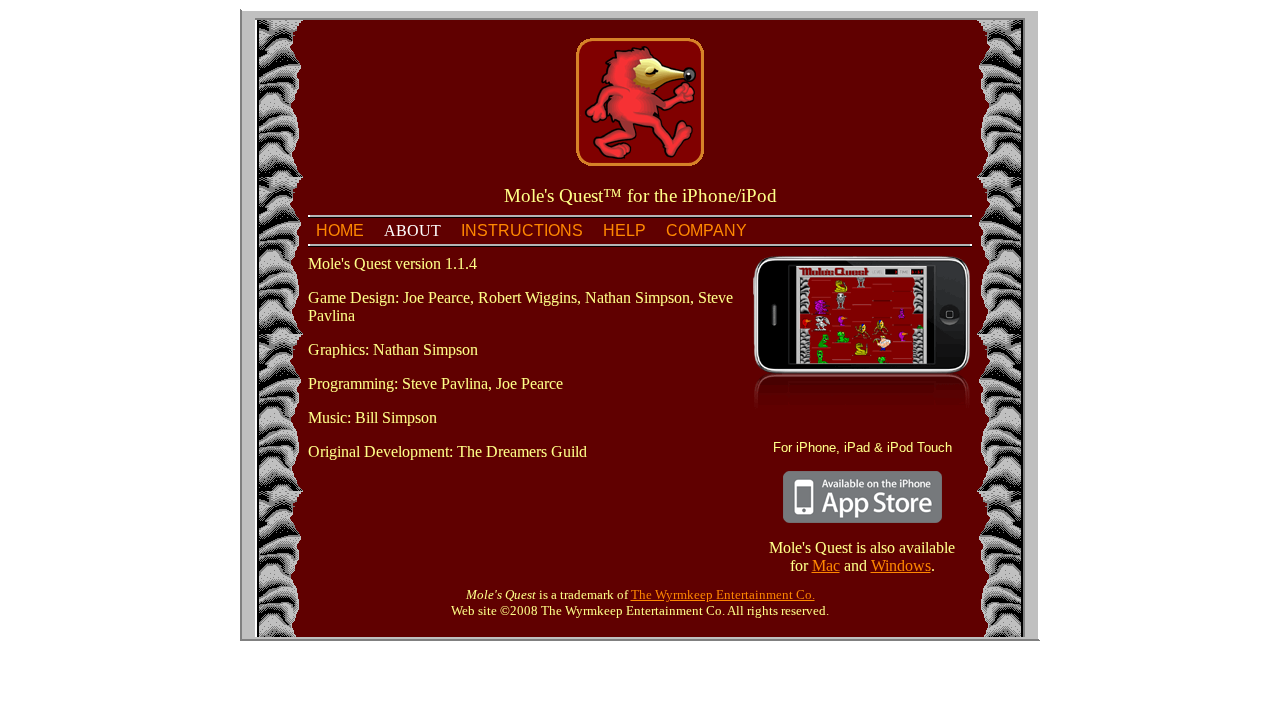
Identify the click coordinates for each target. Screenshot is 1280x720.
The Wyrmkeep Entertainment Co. (723, 594)
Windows (901, 565)
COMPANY (706, 230)
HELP (624, 230)
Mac (826, 565)
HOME (340, 230)
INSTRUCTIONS (522, 230)
